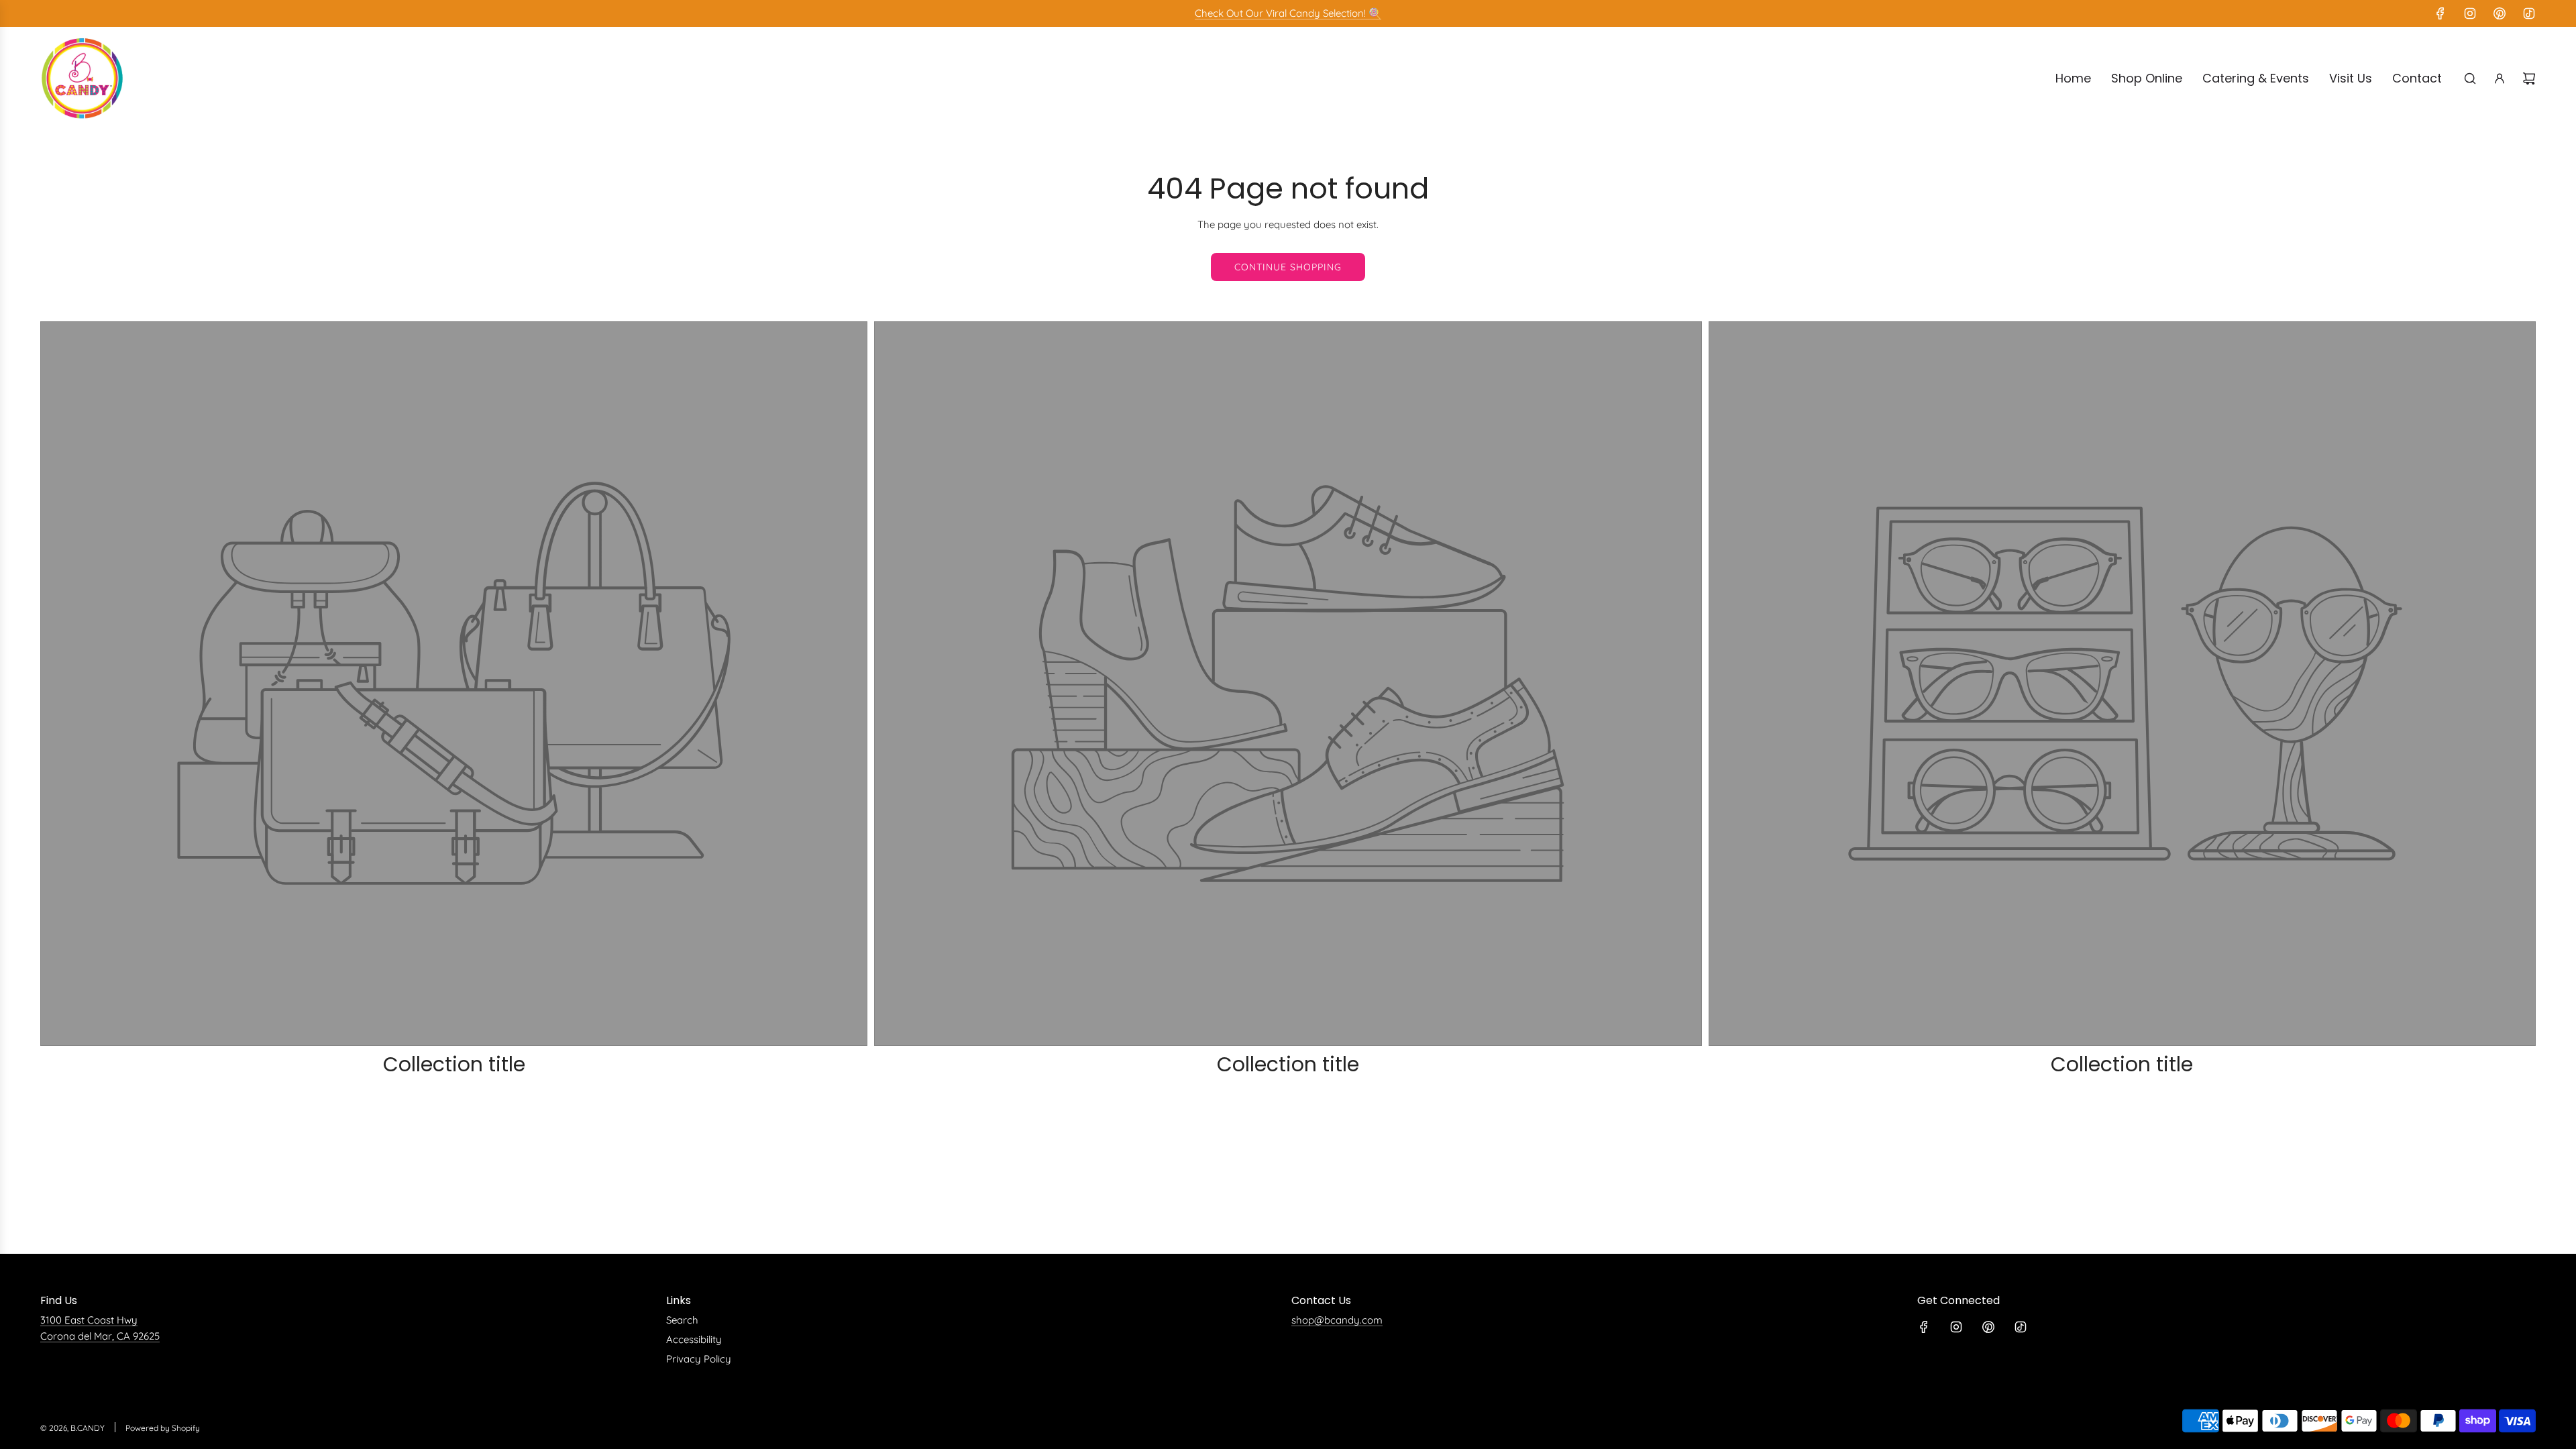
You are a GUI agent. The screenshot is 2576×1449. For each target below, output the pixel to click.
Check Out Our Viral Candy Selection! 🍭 (1288, 13)
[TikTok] (2529, 13)
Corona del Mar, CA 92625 (100, 1336)
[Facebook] (2440, 13)
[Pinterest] (2500, 13)
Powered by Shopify (163, 1428)
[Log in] (2500, 78)
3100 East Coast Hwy (89, 1320)
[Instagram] (2470, 13)
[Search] (2470, 78)
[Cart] (2529, 78)
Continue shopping (1288, 267)
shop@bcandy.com (1337, 1320)
